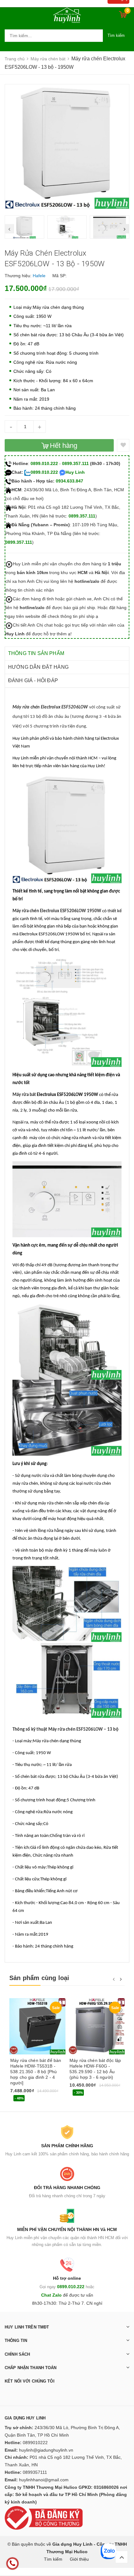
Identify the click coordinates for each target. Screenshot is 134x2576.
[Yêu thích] (123, 445)
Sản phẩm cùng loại (39, 1978)
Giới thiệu (79, 2559)
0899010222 (35, 2443)
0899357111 (35, 2472)
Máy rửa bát (24, 1095)
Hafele (39, 276)
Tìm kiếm (116, 35)
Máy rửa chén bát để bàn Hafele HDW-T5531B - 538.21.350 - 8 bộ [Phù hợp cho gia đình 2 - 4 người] (36, 2072)
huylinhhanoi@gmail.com (44, 2480)
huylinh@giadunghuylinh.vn (46, 2450)
